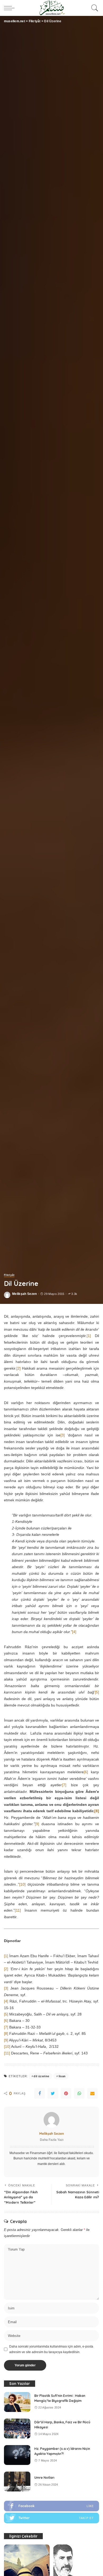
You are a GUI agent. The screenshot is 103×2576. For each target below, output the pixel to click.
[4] (74, 1632)
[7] (64, 1785)
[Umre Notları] (17, 2482)
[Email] (92, 2093)
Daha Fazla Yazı (52, 2140)
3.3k (74, 1294)
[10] (22, 1884)
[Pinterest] (66, 2093)
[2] (18, 1368)
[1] (89, 1336)
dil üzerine (41, 2076)
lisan (62, 2076)
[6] (86, 1772)
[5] (97, 1692)
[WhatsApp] (79, 2093)
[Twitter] (53, 2093)
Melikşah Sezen (25, 1294)
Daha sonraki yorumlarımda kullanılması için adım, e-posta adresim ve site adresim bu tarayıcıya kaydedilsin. (51, 2349)
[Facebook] (40, 2093)
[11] (18, 1910)
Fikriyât (9, 1275)
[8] (6, 2034)
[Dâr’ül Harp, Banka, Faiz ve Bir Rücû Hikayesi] (17, 2429)
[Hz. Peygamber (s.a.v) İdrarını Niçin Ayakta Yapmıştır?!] (17, 2455)
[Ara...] (94, 8)
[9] (37, 1824)
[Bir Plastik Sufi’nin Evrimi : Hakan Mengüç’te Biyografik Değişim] (17, 2402)
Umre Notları (44, 2478)
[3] (63, 1435)
